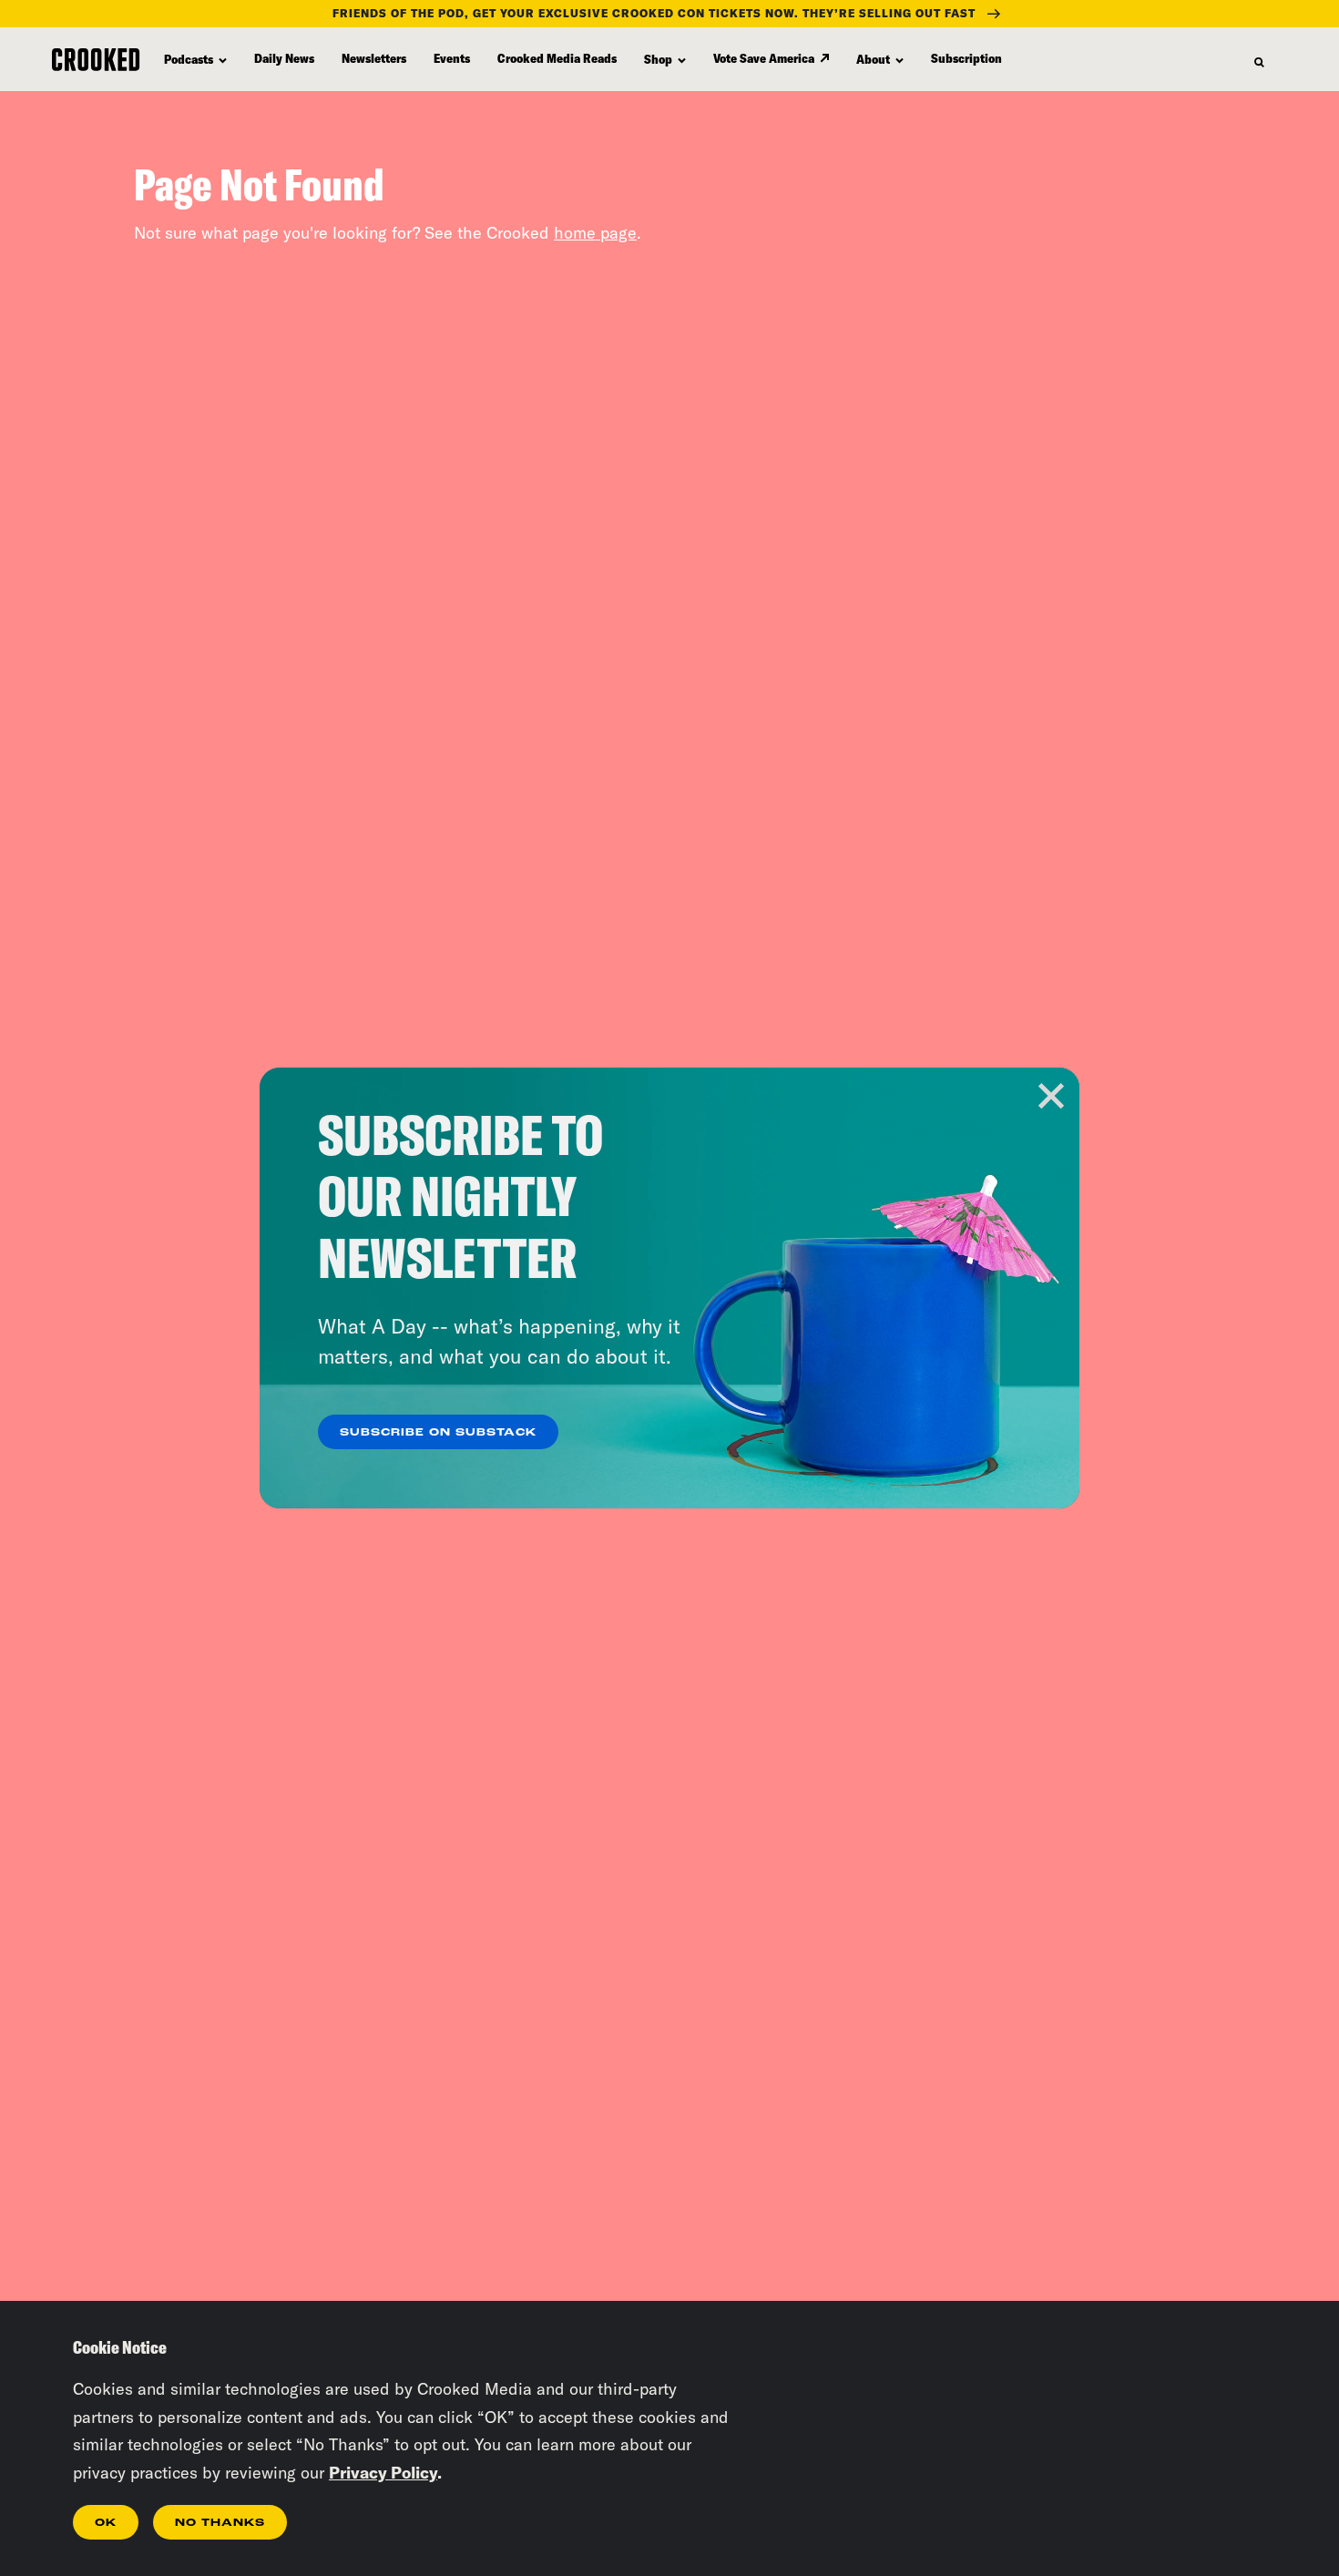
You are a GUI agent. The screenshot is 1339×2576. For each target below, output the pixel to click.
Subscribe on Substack (438, 1433)
